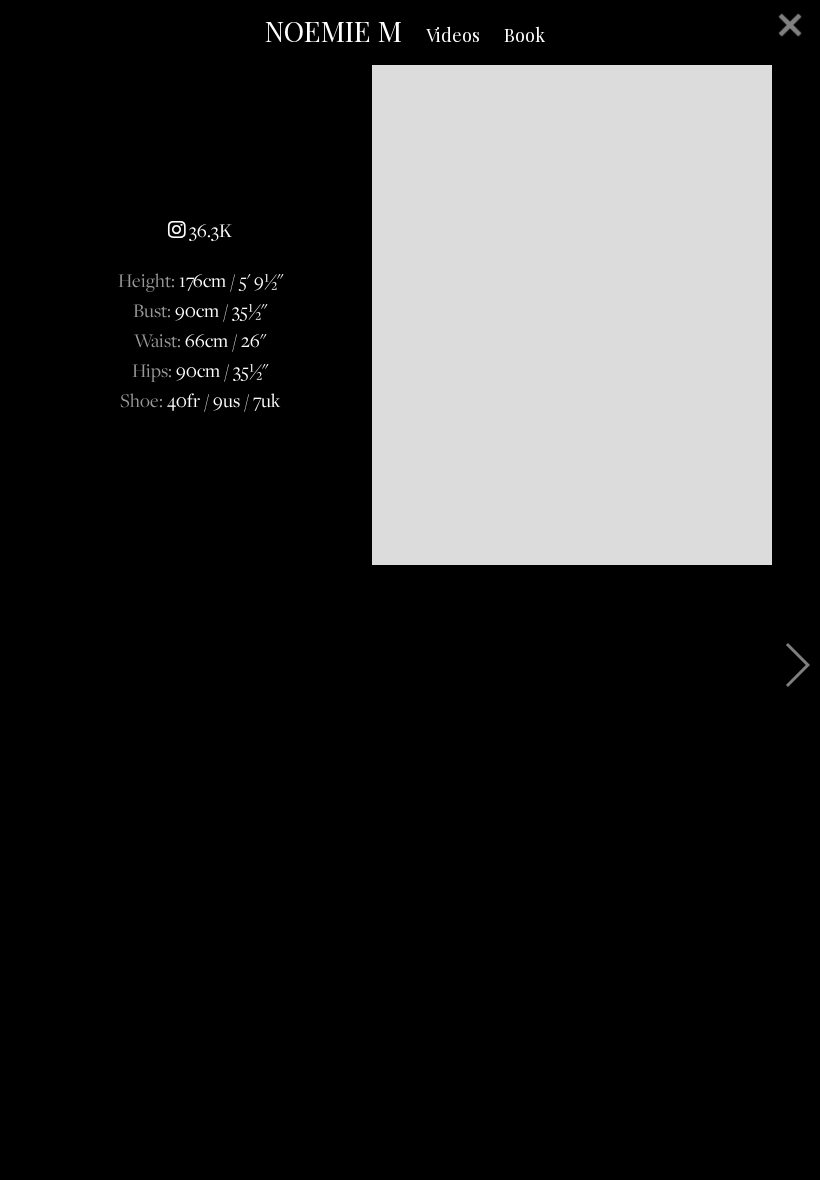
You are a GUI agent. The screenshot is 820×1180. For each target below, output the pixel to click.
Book (524, 35)
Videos (453, 35)
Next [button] (796, 665)
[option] (410, 315)
